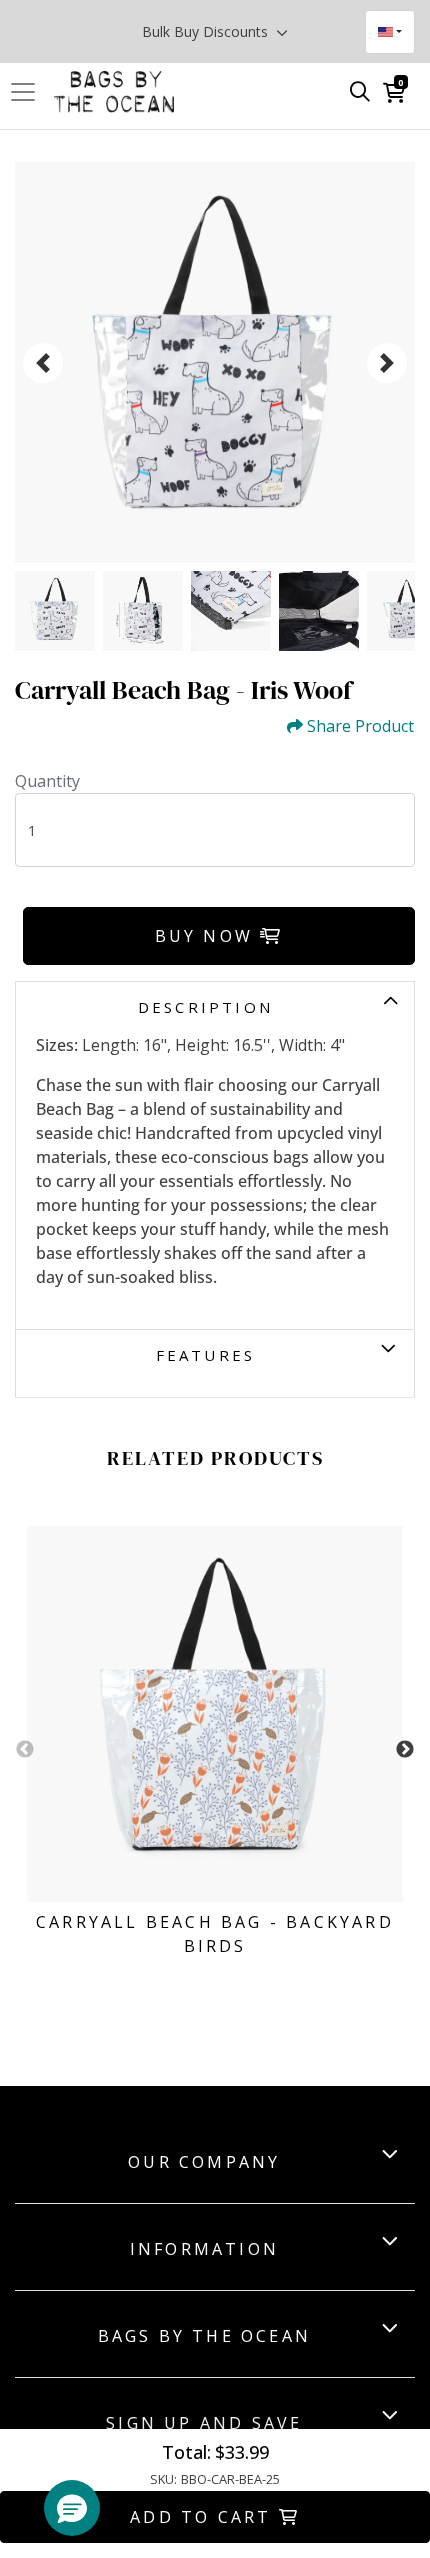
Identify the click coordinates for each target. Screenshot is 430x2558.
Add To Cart (204, 2517)
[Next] (387, 363)
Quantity (47, 781)
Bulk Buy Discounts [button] (207, 31)
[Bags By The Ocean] (114, 92)
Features (206, 1355)
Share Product (360, 726)
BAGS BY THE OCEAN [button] (204, 2336)
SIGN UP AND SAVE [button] (204, 2423)
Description (205, 1007)
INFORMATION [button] (204, 2249)
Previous (25, 1750)
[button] (72, 2508)
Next (405, 1750)
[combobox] (390, 32)
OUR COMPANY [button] (204, 2162)
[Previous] (43, 363)
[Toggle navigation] (29, 92)
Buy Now (208, 936)
